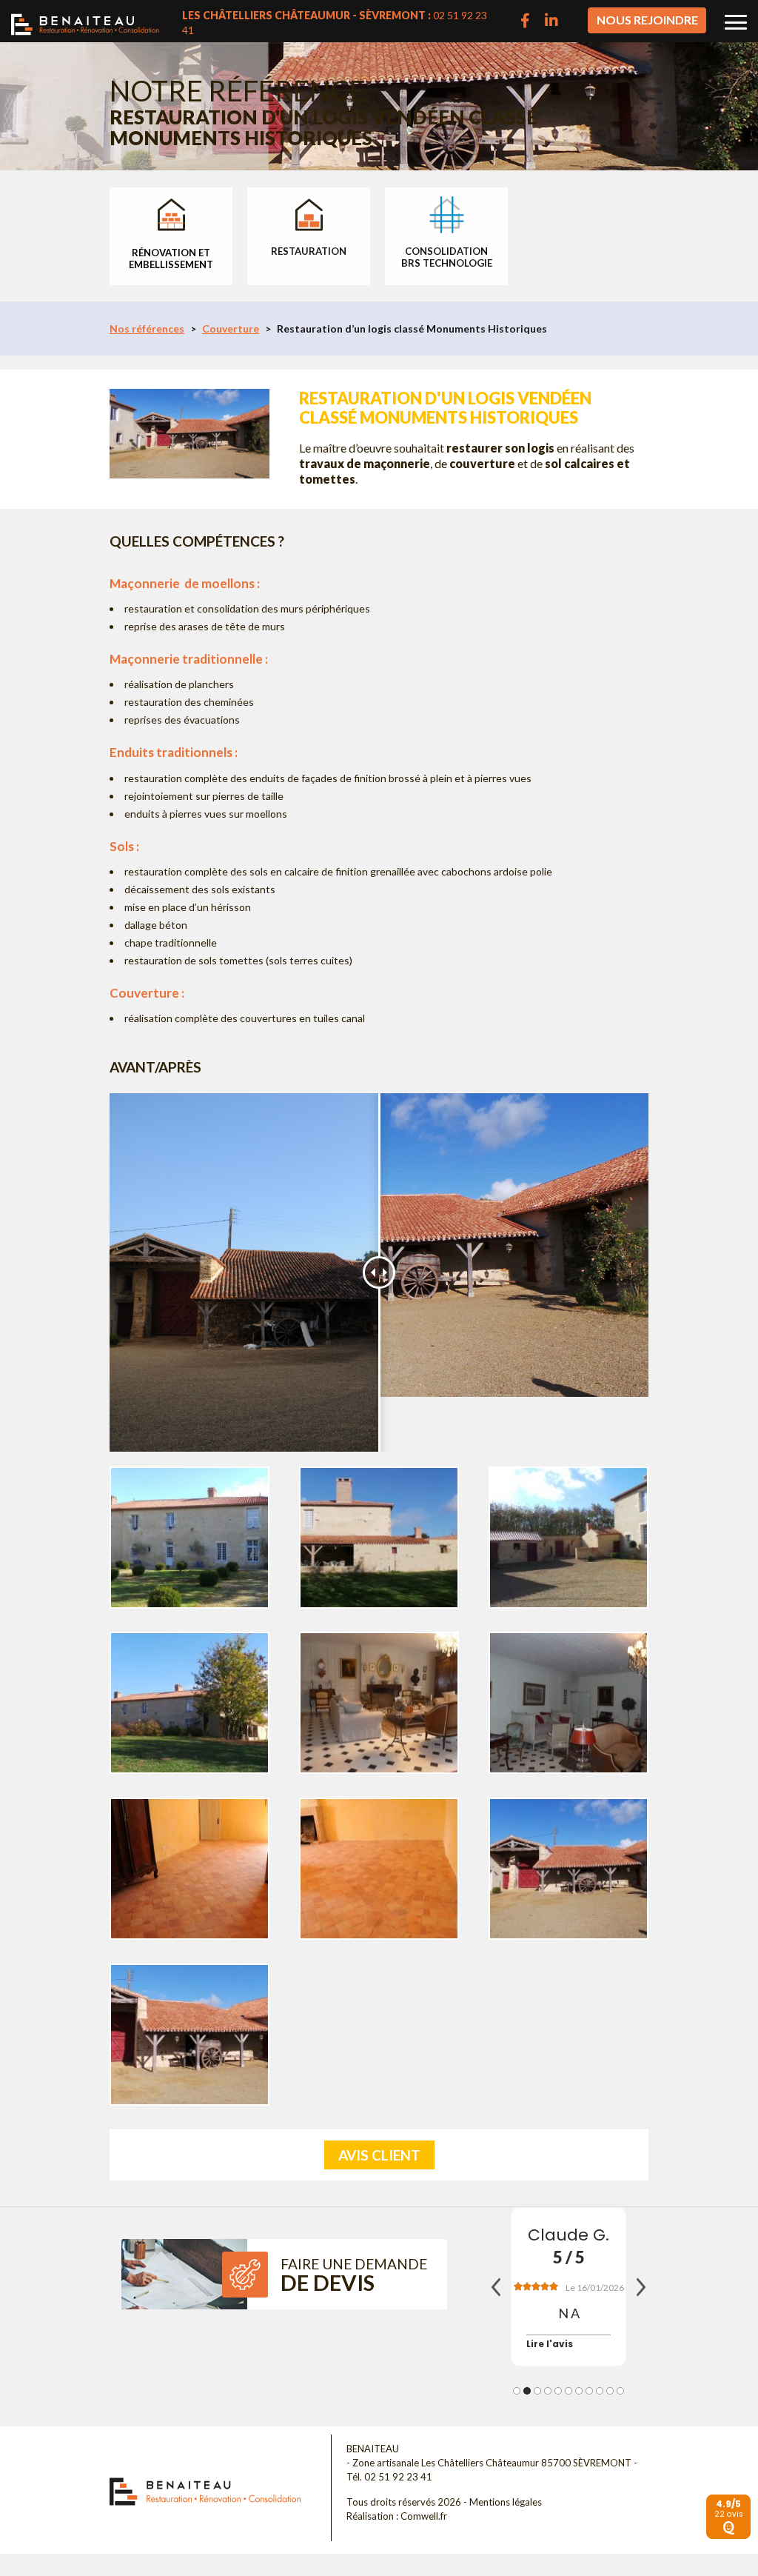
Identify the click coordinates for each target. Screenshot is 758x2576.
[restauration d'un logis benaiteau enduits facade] (189, 1538)
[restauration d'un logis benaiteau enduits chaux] (568, 1538)
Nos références (147, 328)
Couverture (231, 328)
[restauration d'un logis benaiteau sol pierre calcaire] (189, 1869)
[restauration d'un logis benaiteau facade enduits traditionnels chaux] (189, 1703)
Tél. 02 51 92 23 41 (389, 2477)
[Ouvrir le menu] (736, 22)
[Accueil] (85, 20)
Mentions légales (506, 2502)
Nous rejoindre (647, 20)
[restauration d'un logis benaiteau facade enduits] (379, 1538)
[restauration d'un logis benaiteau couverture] (189, 2035)
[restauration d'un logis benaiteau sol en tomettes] (568, 1703)
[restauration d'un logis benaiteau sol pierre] (379, 1703)
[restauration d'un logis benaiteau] (568, 1869)
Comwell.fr (424, 2516)
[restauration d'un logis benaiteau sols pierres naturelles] (379, 1869)
